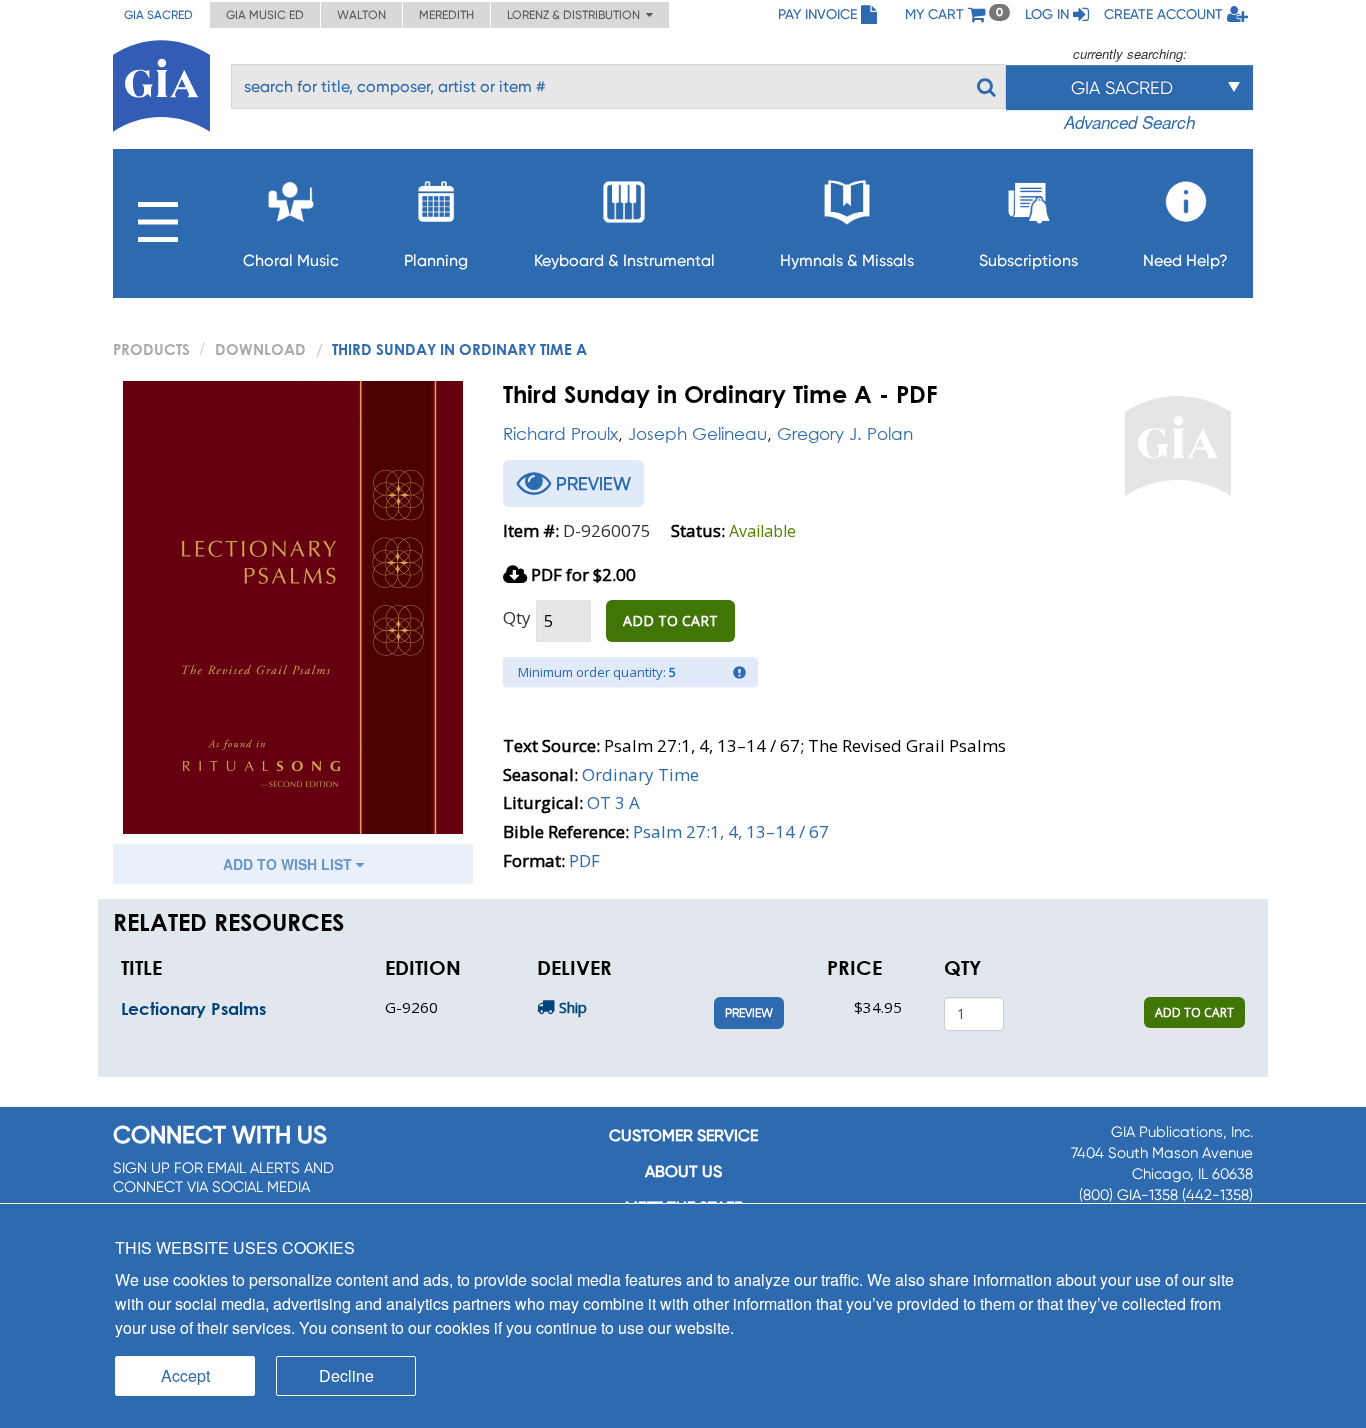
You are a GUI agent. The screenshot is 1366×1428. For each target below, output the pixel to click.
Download (260, 349)
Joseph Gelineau (697, 433)
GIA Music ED (265, 15)
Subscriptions (1028, 260)
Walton (361, 15)
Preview (749, 1013)
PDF (584, 860)
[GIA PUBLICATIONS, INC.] (161, 82)
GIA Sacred (158, 15)
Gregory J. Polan (845, 433)
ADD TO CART (670, 620)
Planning (436, 260)
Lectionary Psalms (193, 1008)
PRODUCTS (151, 349)
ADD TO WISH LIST (289, 864)
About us (683, 1171)
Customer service (683, 1135)
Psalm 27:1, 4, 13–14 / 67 (731, 831)
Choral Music (291, 260)
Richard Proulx (560, 433)
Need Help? (1185, 260)
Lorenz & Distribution (576, 15)
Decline (346, 1375)
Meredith (446, 15)
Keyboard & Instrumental (624, 260)
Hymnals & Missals (847, 260)
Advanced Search (1129, 122)
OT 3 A (613, 802)
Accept (185, 1375)
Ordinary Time (640, 774)
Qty (517, 617)
